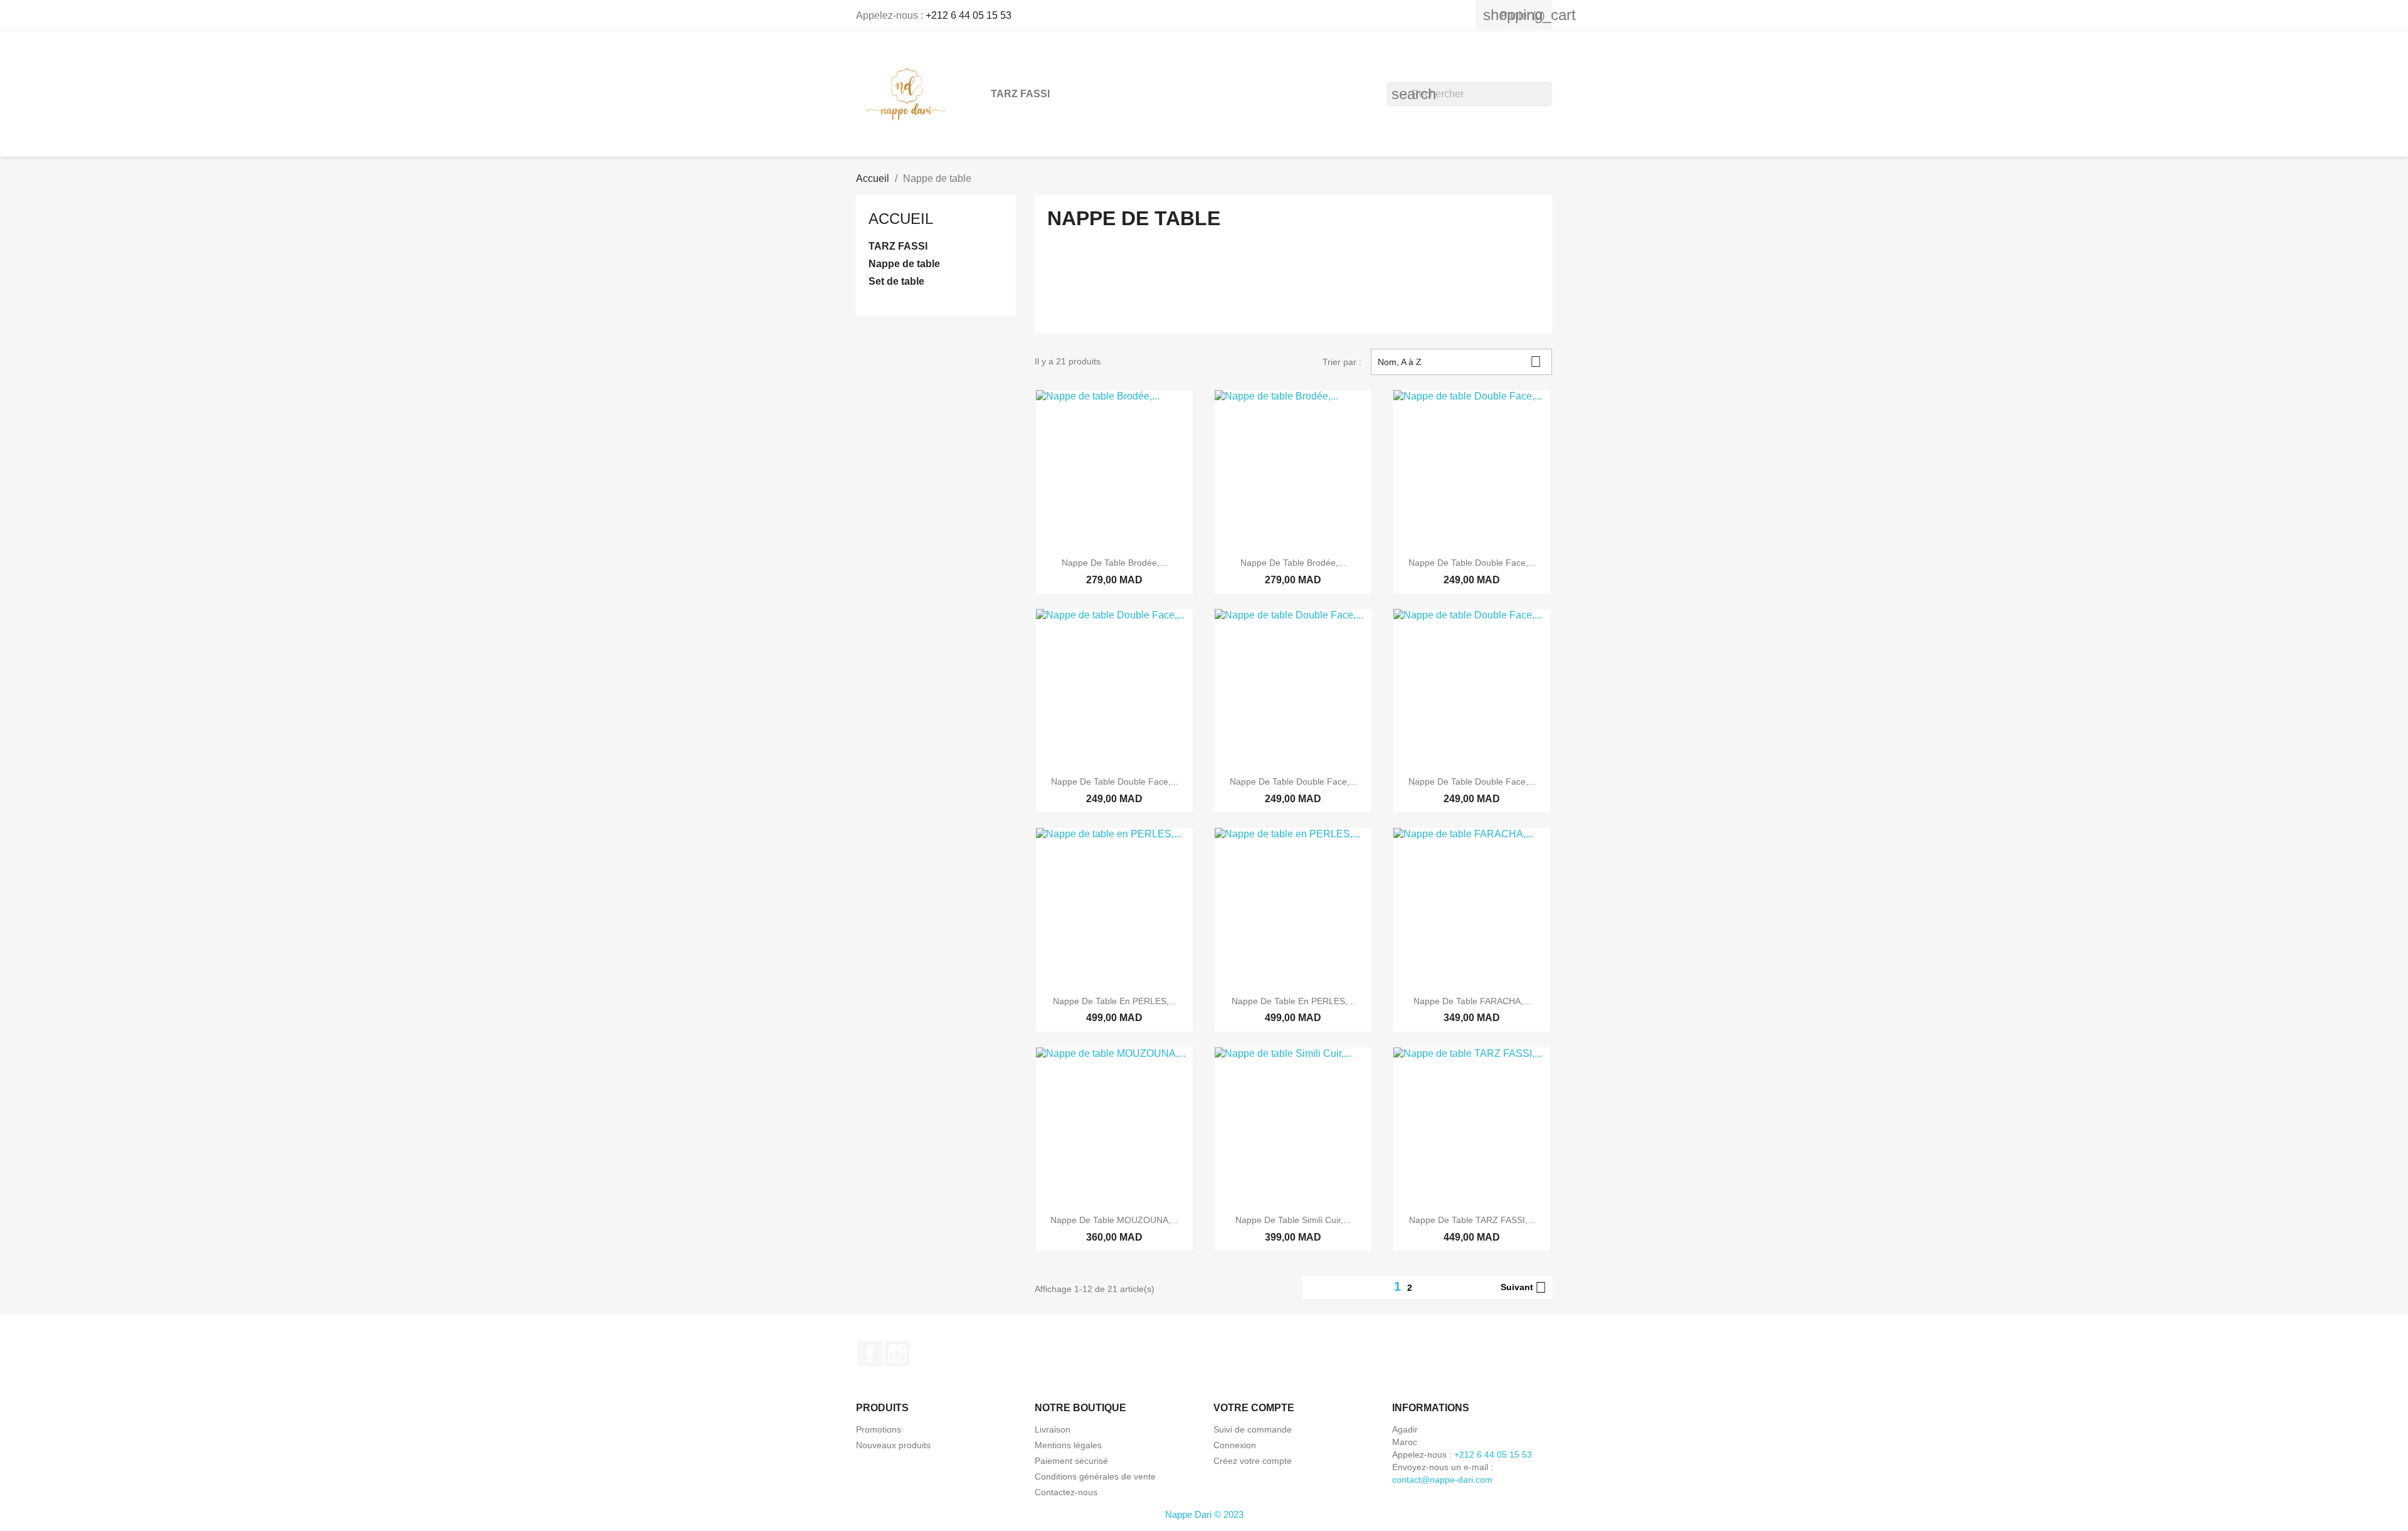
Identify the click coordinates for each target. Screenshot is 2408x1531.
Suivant (1523, 1288)
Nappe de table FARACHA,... (1472, 1001)
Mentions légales (1068, 1445)
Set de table (896, 281)
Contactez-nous (1066, 1492)
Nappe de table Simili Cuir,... (1293, 1220)
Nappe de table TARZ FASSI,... (1472, 1220)
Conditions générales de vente (1095, 1476)
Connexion (1235, 1445)
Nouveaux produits (893, 1445)
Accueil (901, 219)
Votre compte (1254, 1408)
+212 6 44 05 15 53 (969, 15)
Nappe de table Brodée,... (1114, 563)
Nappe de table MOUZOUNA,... (1114, 1220)
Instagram (897, 1354)
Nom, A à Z (1460, 362)
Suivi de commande (1253, 1429)
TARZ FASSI (1020, 94)
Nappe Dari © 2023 (1204, 1514)
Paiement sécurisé (1071, 1461)
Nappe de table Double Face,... (1472, 563)
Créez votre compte (1253, 1461)
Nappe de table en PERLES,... (1115, 1001)
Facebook (870, 1354)
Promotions (879, 1429)
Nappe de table (904, 264)
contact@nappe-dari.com (1442, 1480)
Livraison (1053, 1429)
